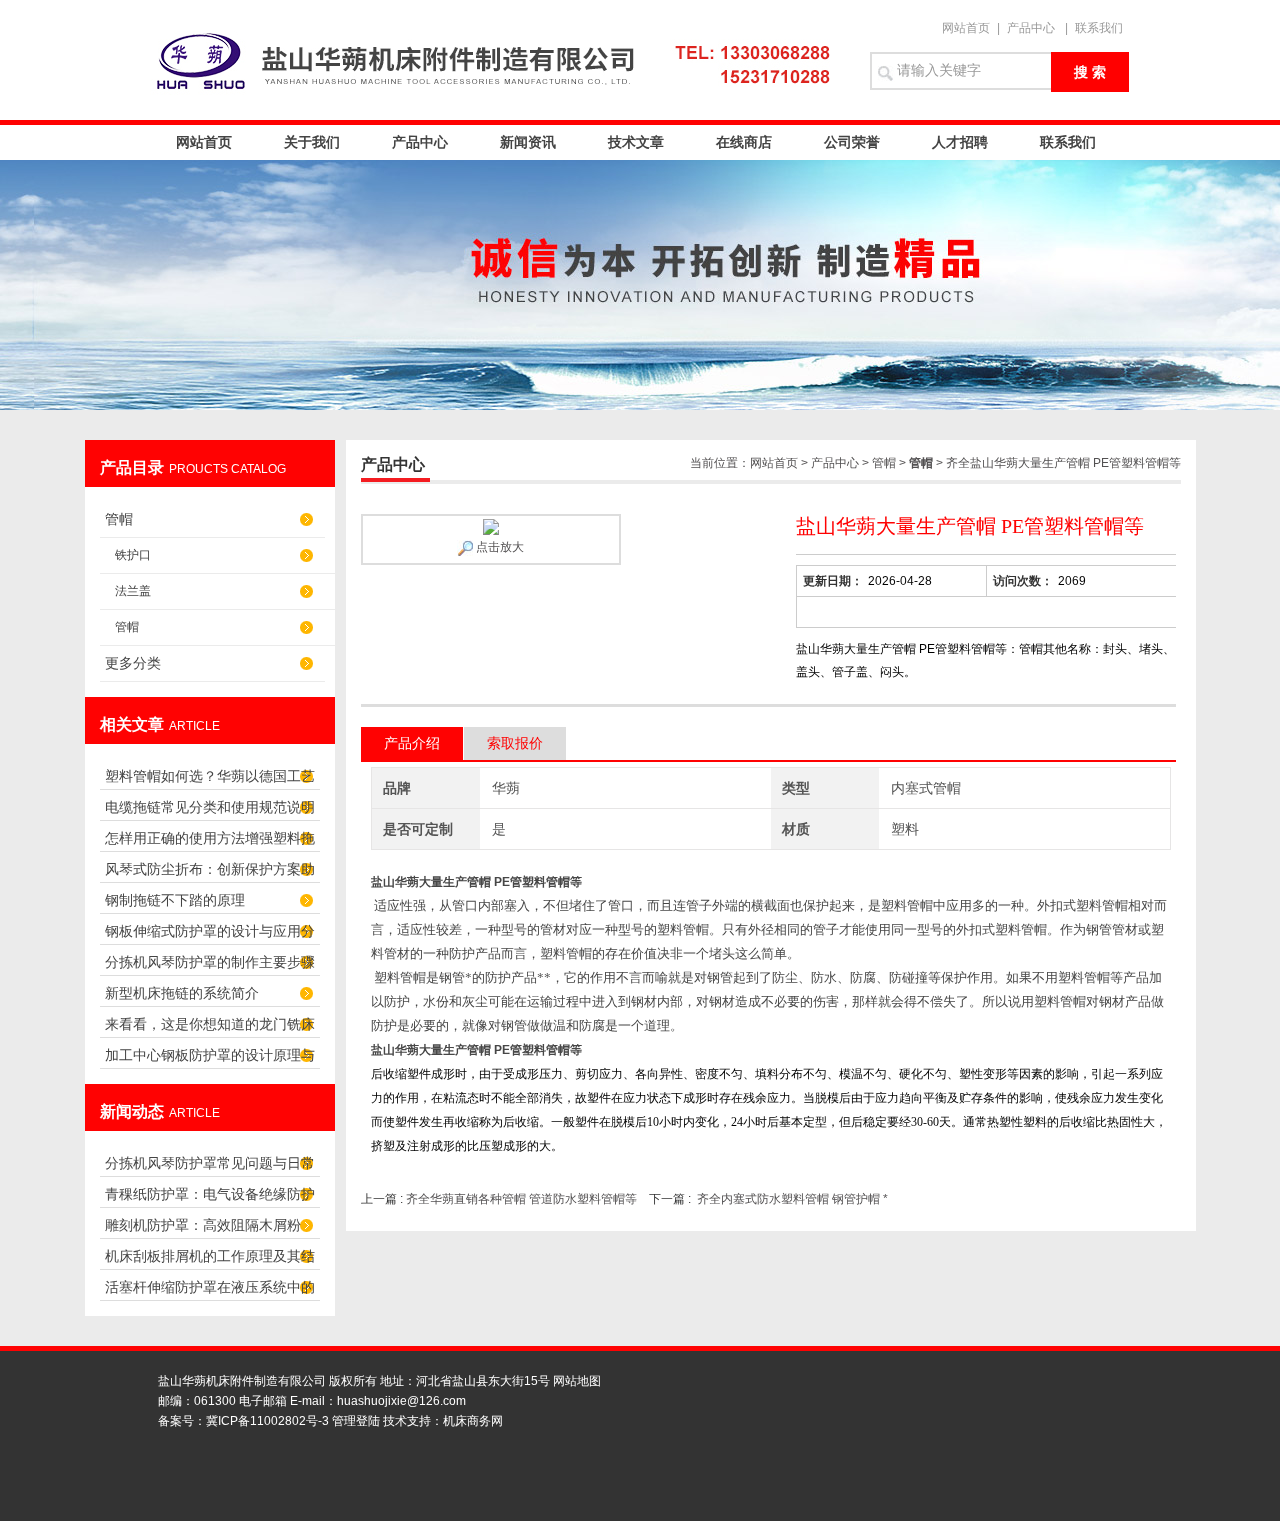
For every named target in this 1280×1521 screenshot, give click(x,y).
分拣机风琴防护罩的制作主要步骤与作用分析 (210, 967)
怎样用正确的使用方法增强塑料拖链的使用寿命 (210, 843)
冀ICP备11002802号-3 (267, 1421)
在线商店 (744, 142)
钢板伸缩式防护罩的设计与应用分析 (210, 936)
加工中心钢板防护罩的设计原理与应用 (210, 1060)
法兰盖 (133, 591)
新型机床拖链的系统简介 (182, 993)
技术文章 (636, 142)
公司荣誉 (852, 142)
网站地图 (577, 1381)
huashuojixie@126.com (401, 1401)
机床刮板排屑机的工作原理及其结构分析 (210, 1261)
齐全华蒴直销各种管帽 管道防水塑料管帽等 (521, 1199)
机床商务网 (473, 1421)
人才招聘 (960, 142)
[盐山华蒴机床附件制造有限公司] (500, 60)
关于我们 (312, 142)
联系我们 (1099, 28)
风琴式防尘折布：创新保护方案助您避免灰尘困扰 (210, 874)
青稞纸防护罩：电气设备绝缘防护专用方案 (210, 1199)
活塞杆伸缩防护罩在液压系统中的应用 (210, 1292)
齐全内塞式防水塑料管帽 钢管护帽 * (792, 1199)
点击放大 (498, 547)
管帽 (119, 519)
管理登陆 (356, 1421)
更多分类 (133, 663)
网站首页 (966, 28)
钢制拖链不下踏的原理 (175, 900)
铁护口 (133, 555)
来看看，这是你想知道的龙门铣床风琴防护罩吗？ (210, 1029)
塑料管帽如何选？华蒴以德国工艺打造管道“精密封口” (210, 781)
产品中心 (1031, 28)
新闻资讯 (528, 142)
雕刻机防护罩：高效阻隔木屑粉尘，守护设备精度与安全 (203, 1230)
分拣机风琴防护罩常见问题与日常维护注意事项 (210, 1168)
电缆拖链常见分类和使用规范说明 (210, 807)
